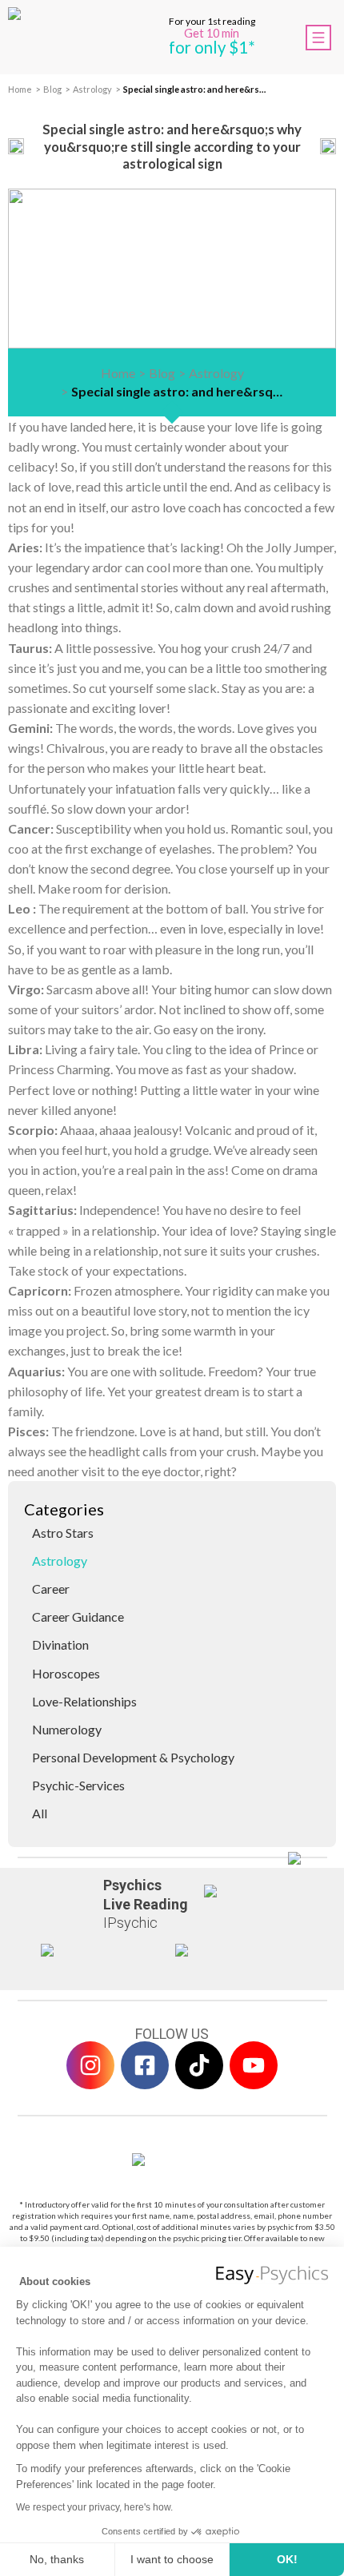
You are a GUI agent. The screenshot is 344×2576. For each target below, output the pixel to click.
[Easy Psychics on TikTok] (199, 2065)
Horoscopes (66, 1673)
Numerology (67, 1729)
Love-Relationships (84, 1701)
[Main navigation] (318, 38)
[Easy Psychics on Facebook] (145, 2065)
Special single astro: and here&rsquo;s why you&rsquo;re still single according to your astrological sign (195, 89)
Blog (52, 89)
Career (51, 1589)
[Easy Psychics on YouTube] (254, 2065)
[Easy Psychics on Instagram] (90, 2065)
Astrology (92, 89)
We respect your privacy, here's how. (94, 2507)
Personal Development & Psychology (133, 1757)
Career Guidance (78, 1616)
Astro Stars (63, 1533)
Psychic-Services (78, 1785)
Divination (60, 1644)
